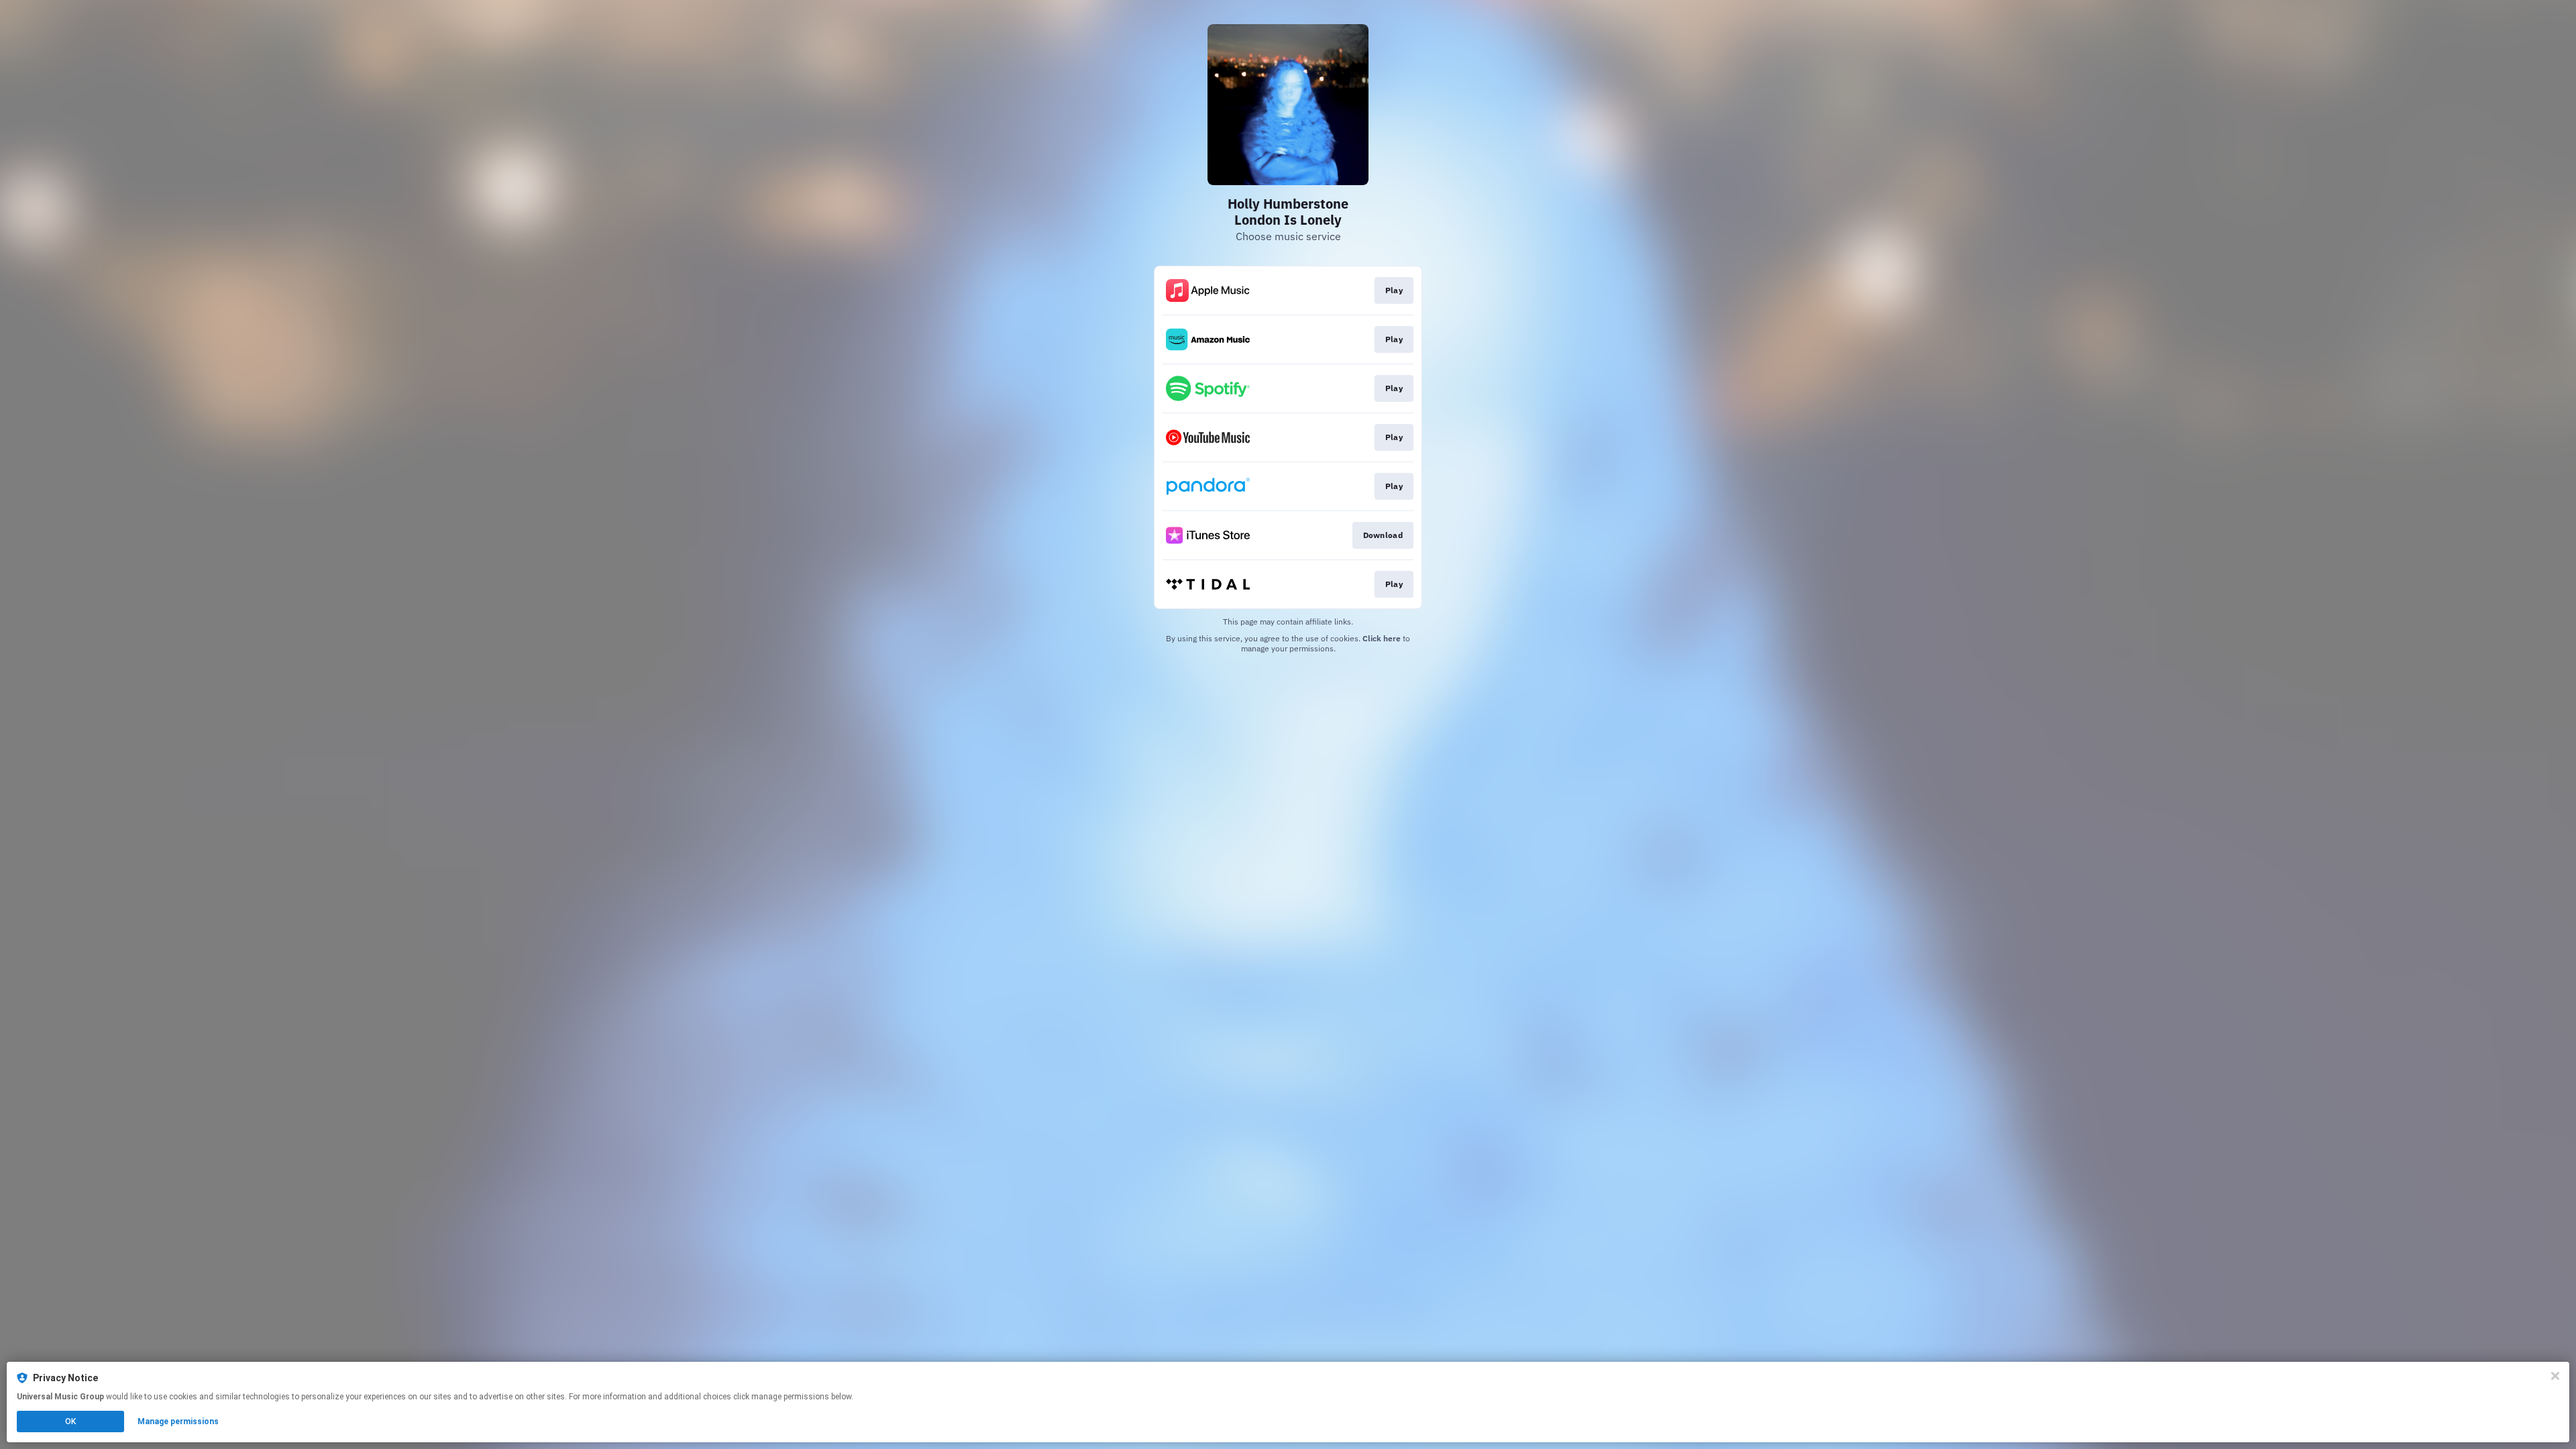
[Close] (2555, 1376)
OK (70, 1421)
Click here (1382, 638)
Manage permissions (178, 1421)
